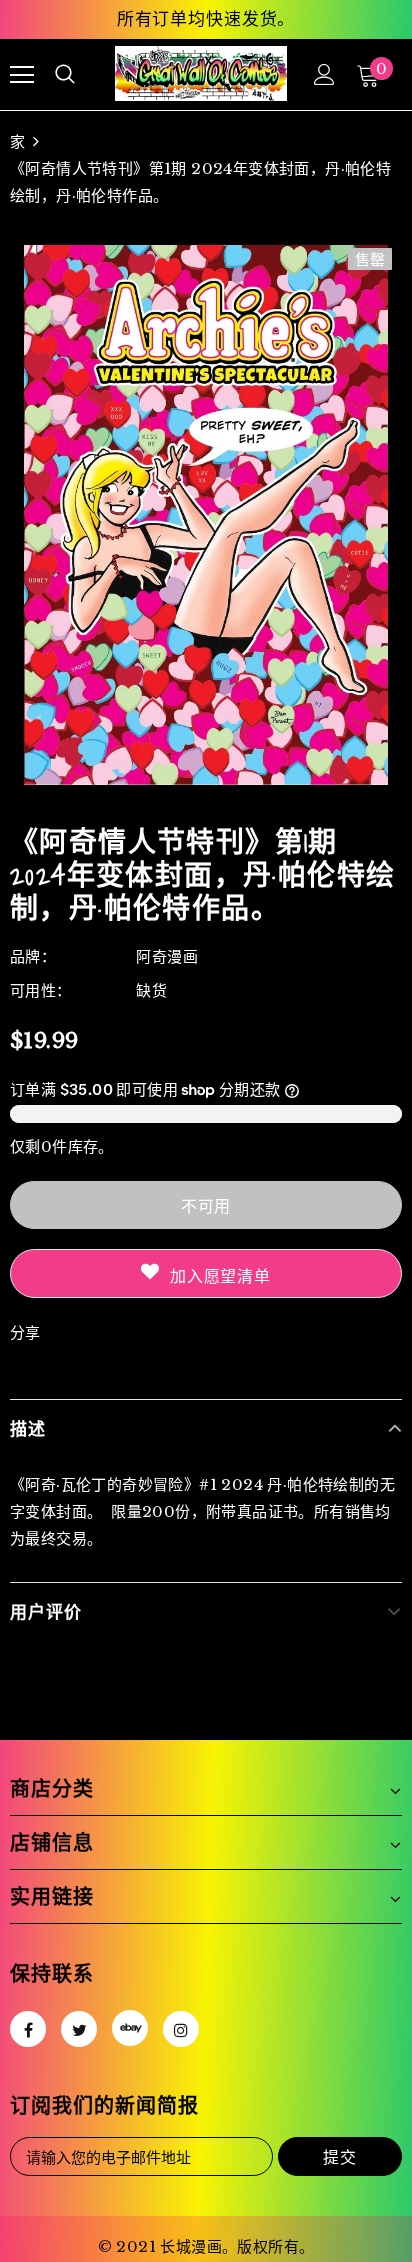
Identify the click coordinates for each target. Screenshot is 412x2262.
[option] (206, 515)
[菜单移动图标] (22, 75)
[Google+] (130, 2028)
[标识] (201, 73)
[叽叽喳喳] (79, 2029)
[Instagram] (181, 2029)
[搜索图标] (65, 75)
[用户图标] (324, 74)
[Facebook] (28, 2029)
